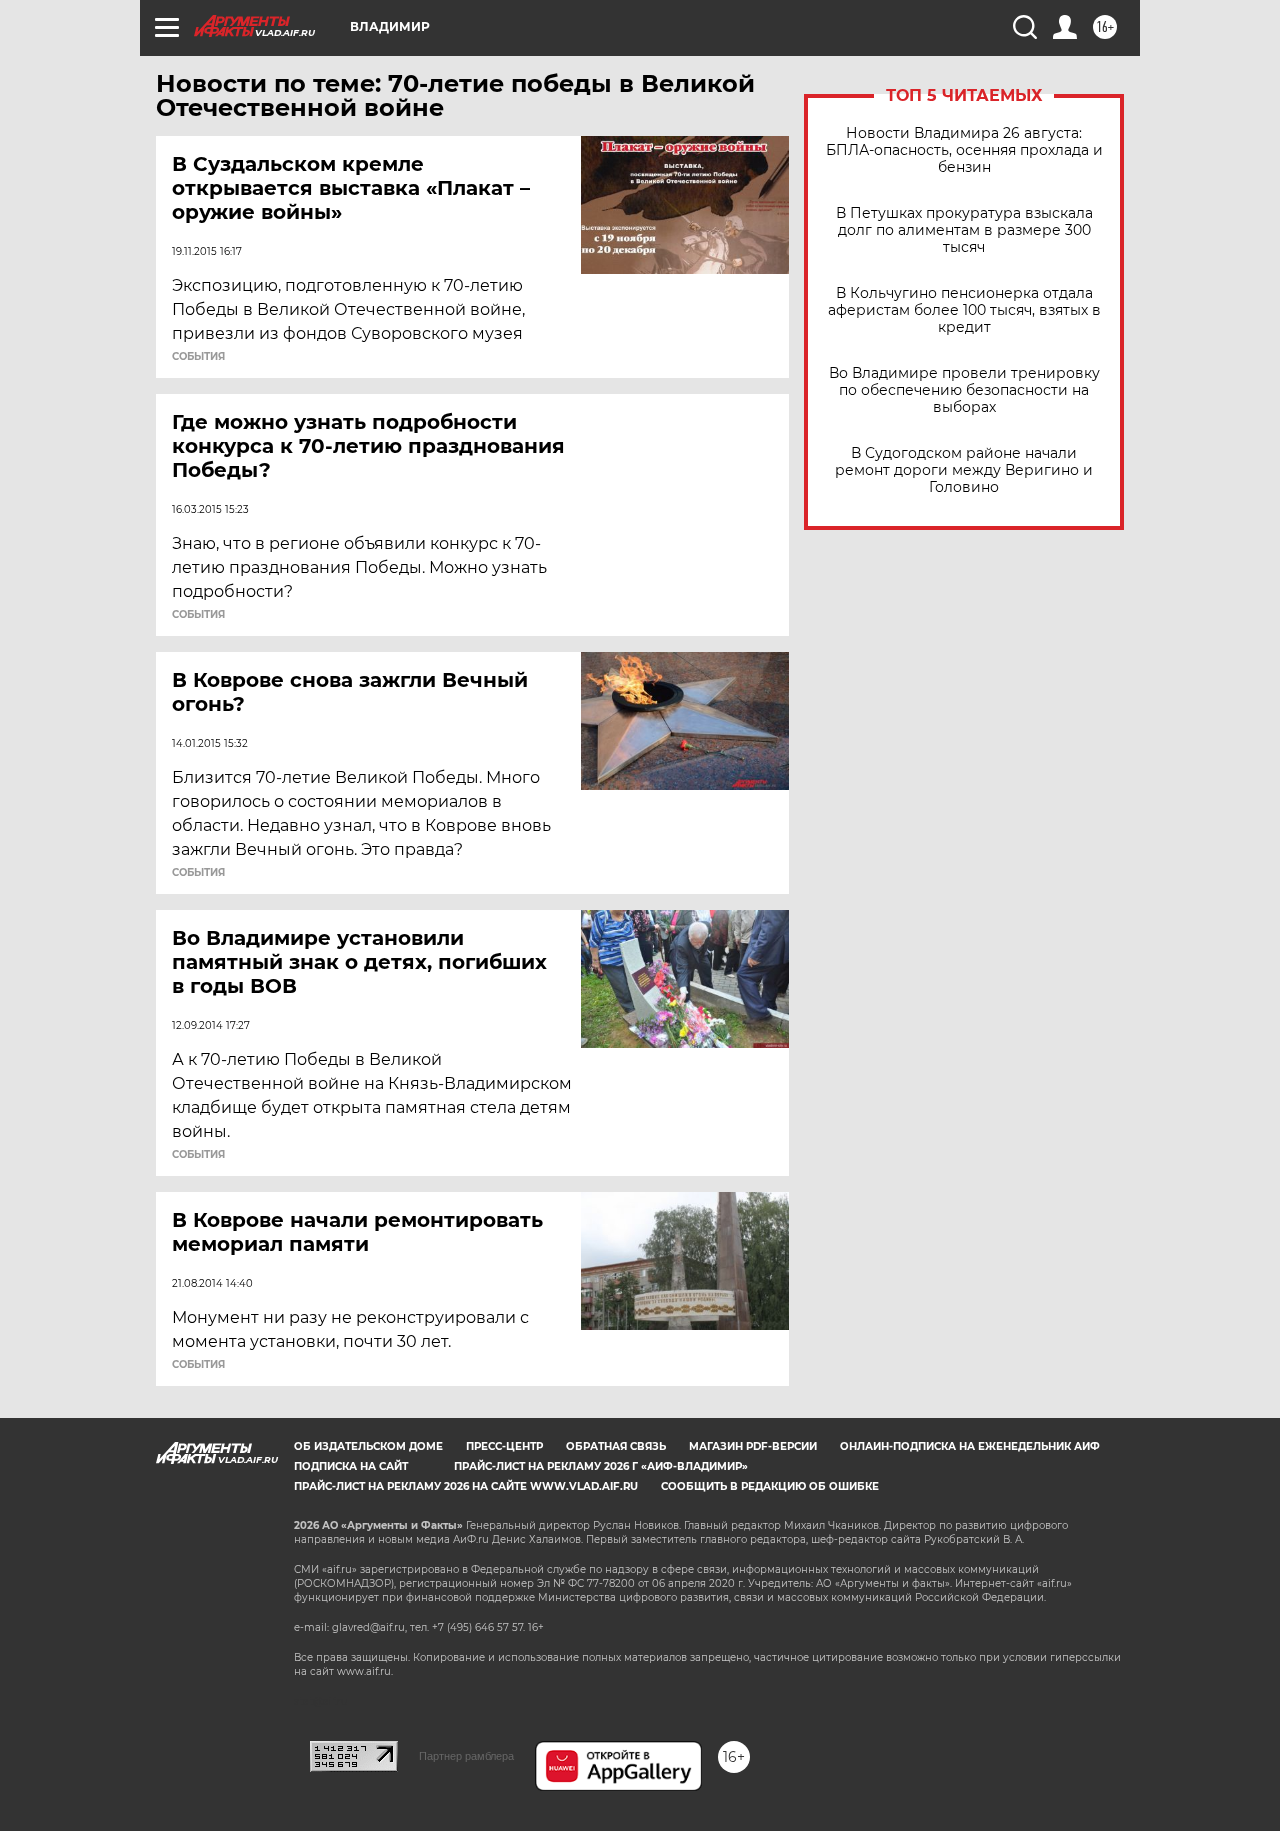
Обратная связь (616, 1446)
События (198, 357)
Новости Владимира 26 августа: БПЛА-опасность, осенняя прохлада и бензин (964, 150)
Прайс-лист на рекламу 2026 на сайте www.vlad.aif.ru (466, 1486)
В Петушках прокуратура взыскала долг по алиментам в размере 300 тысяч (964, 230)
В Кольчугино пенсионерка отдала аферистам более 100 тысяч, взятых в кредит (964, 310)
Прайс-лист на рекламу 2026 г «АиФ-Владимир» (601, 1466)
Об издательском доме (368, 1446)
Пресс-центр (504, 1446)
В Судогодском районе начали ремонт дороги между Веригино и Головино (964, 470)
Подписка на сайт (351, 1466)
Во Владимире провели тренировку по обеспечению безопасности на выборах (964, 390)
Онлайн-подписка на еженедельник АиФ (970, 1446)
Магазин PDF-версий (753, 1446)
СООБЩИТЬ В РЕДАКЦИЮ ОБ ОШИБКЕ (770, 1486)
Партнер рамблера (466, 1756)
